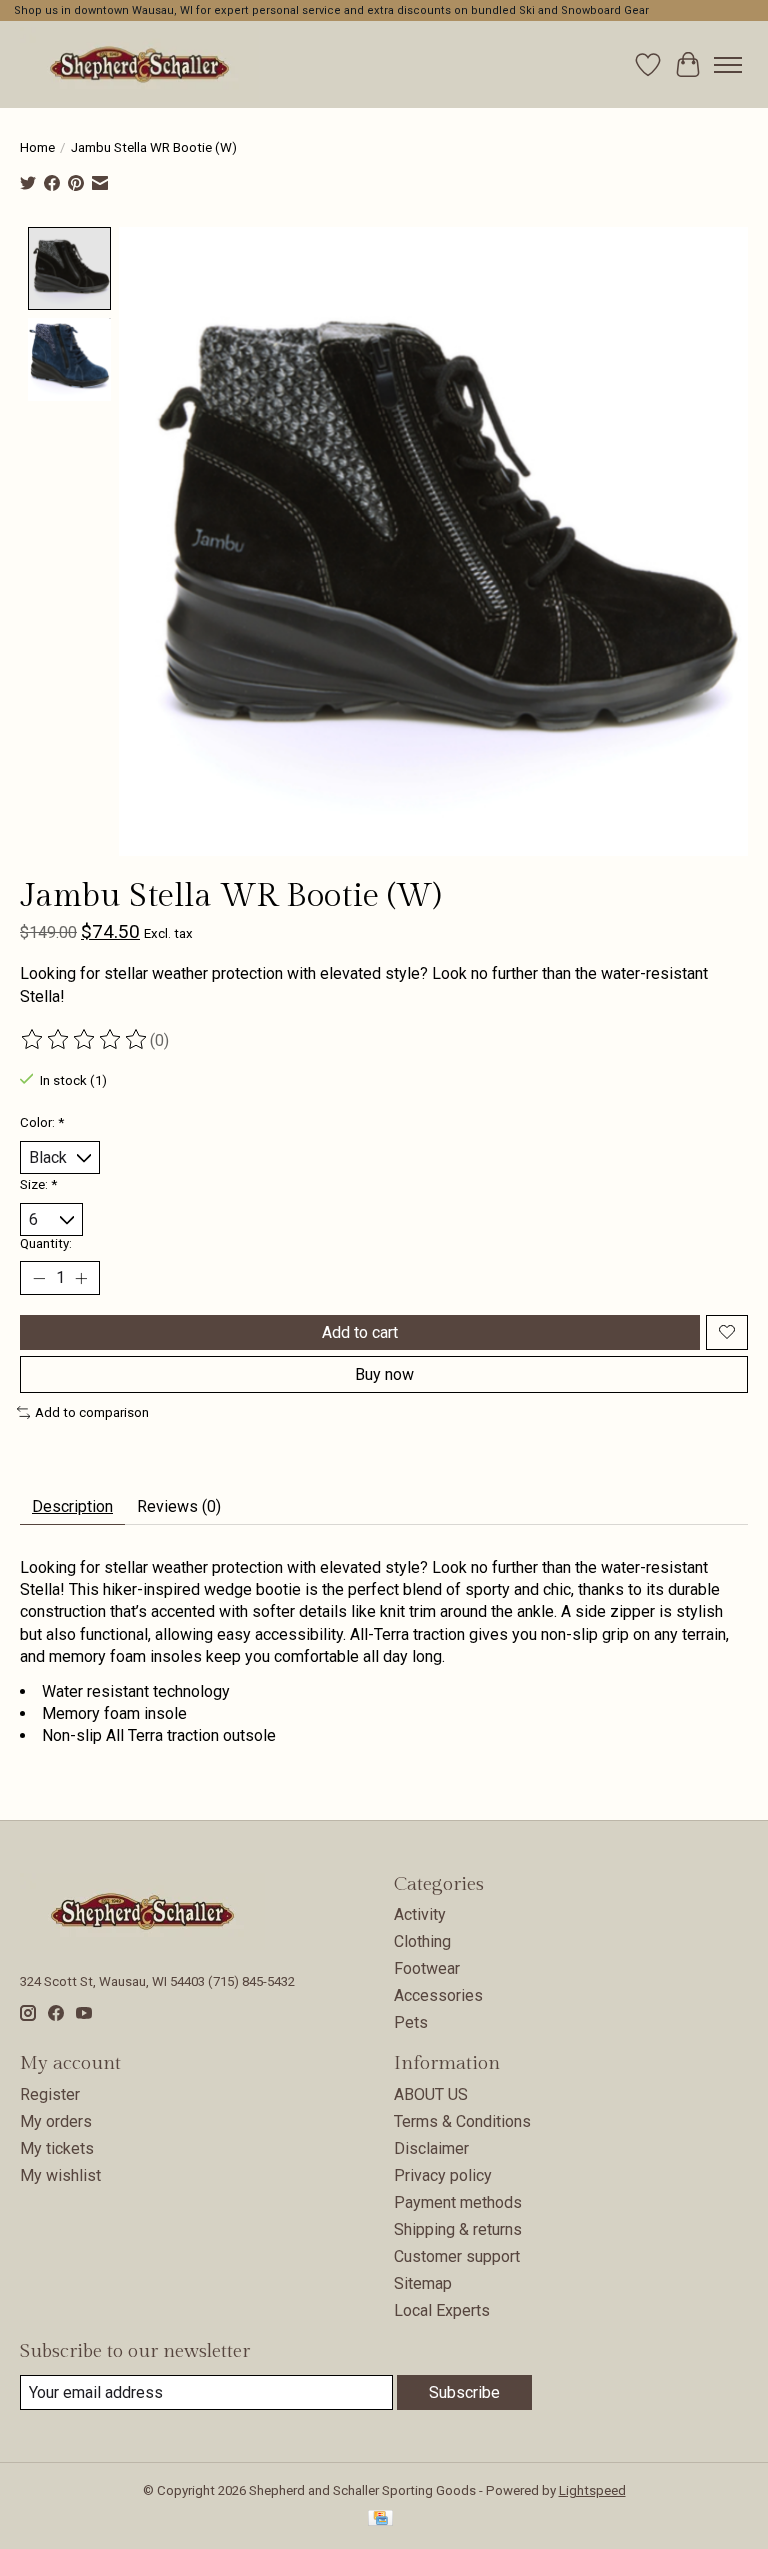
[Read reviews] (85, 1040)
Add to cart (360, 1332)
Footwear (427, 1968)
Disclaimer (431, 2148)
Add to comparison (92, 1412)
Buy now (384, 1374)
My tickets (57, 2148)
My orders (56, 2121)
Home (37, 147)
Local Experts (442, 2310)
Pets (411, 2022)
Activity (420, 1914)
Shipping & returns (458, 2229)
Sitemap (423, 2283)
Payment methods (458, 2202)
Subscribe (464, 2392)
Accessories (438, 1995)
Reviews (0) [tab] (179, 1506)
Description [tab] (72, 1506)
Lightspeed (592, 2490)
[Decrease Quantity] (39, 1278)
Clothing (422, 1941)
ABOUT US (431, 2094)
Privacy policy (443, 2175)
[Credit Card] (380, 2519)
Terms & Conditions (462, 2121)
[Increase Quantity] (81, 1278)
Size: (38, 1184)
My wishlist (60, 2175)
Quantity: (46, 1243)
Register (50, 2094)
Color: (42, 1122)
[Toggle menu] (728, 65)
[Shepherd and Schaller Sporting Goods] (139, 64)
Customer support (457, 2256)
